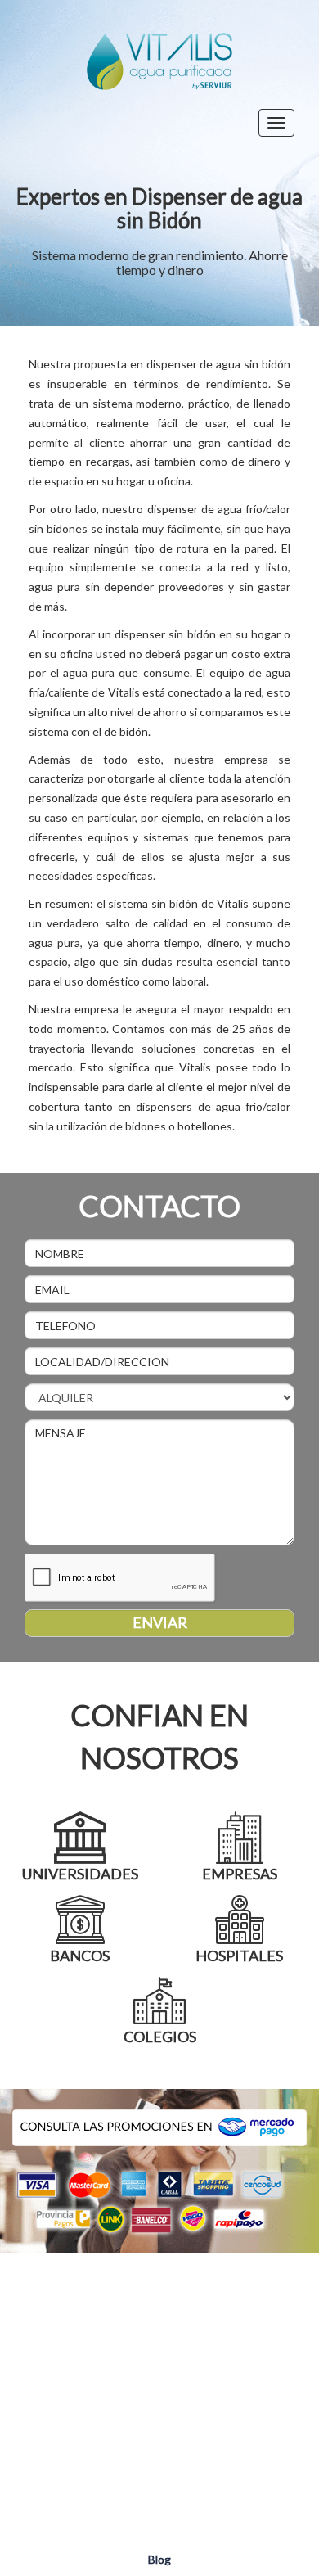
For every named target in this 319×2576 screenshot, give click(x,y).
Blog (159, 2559)
